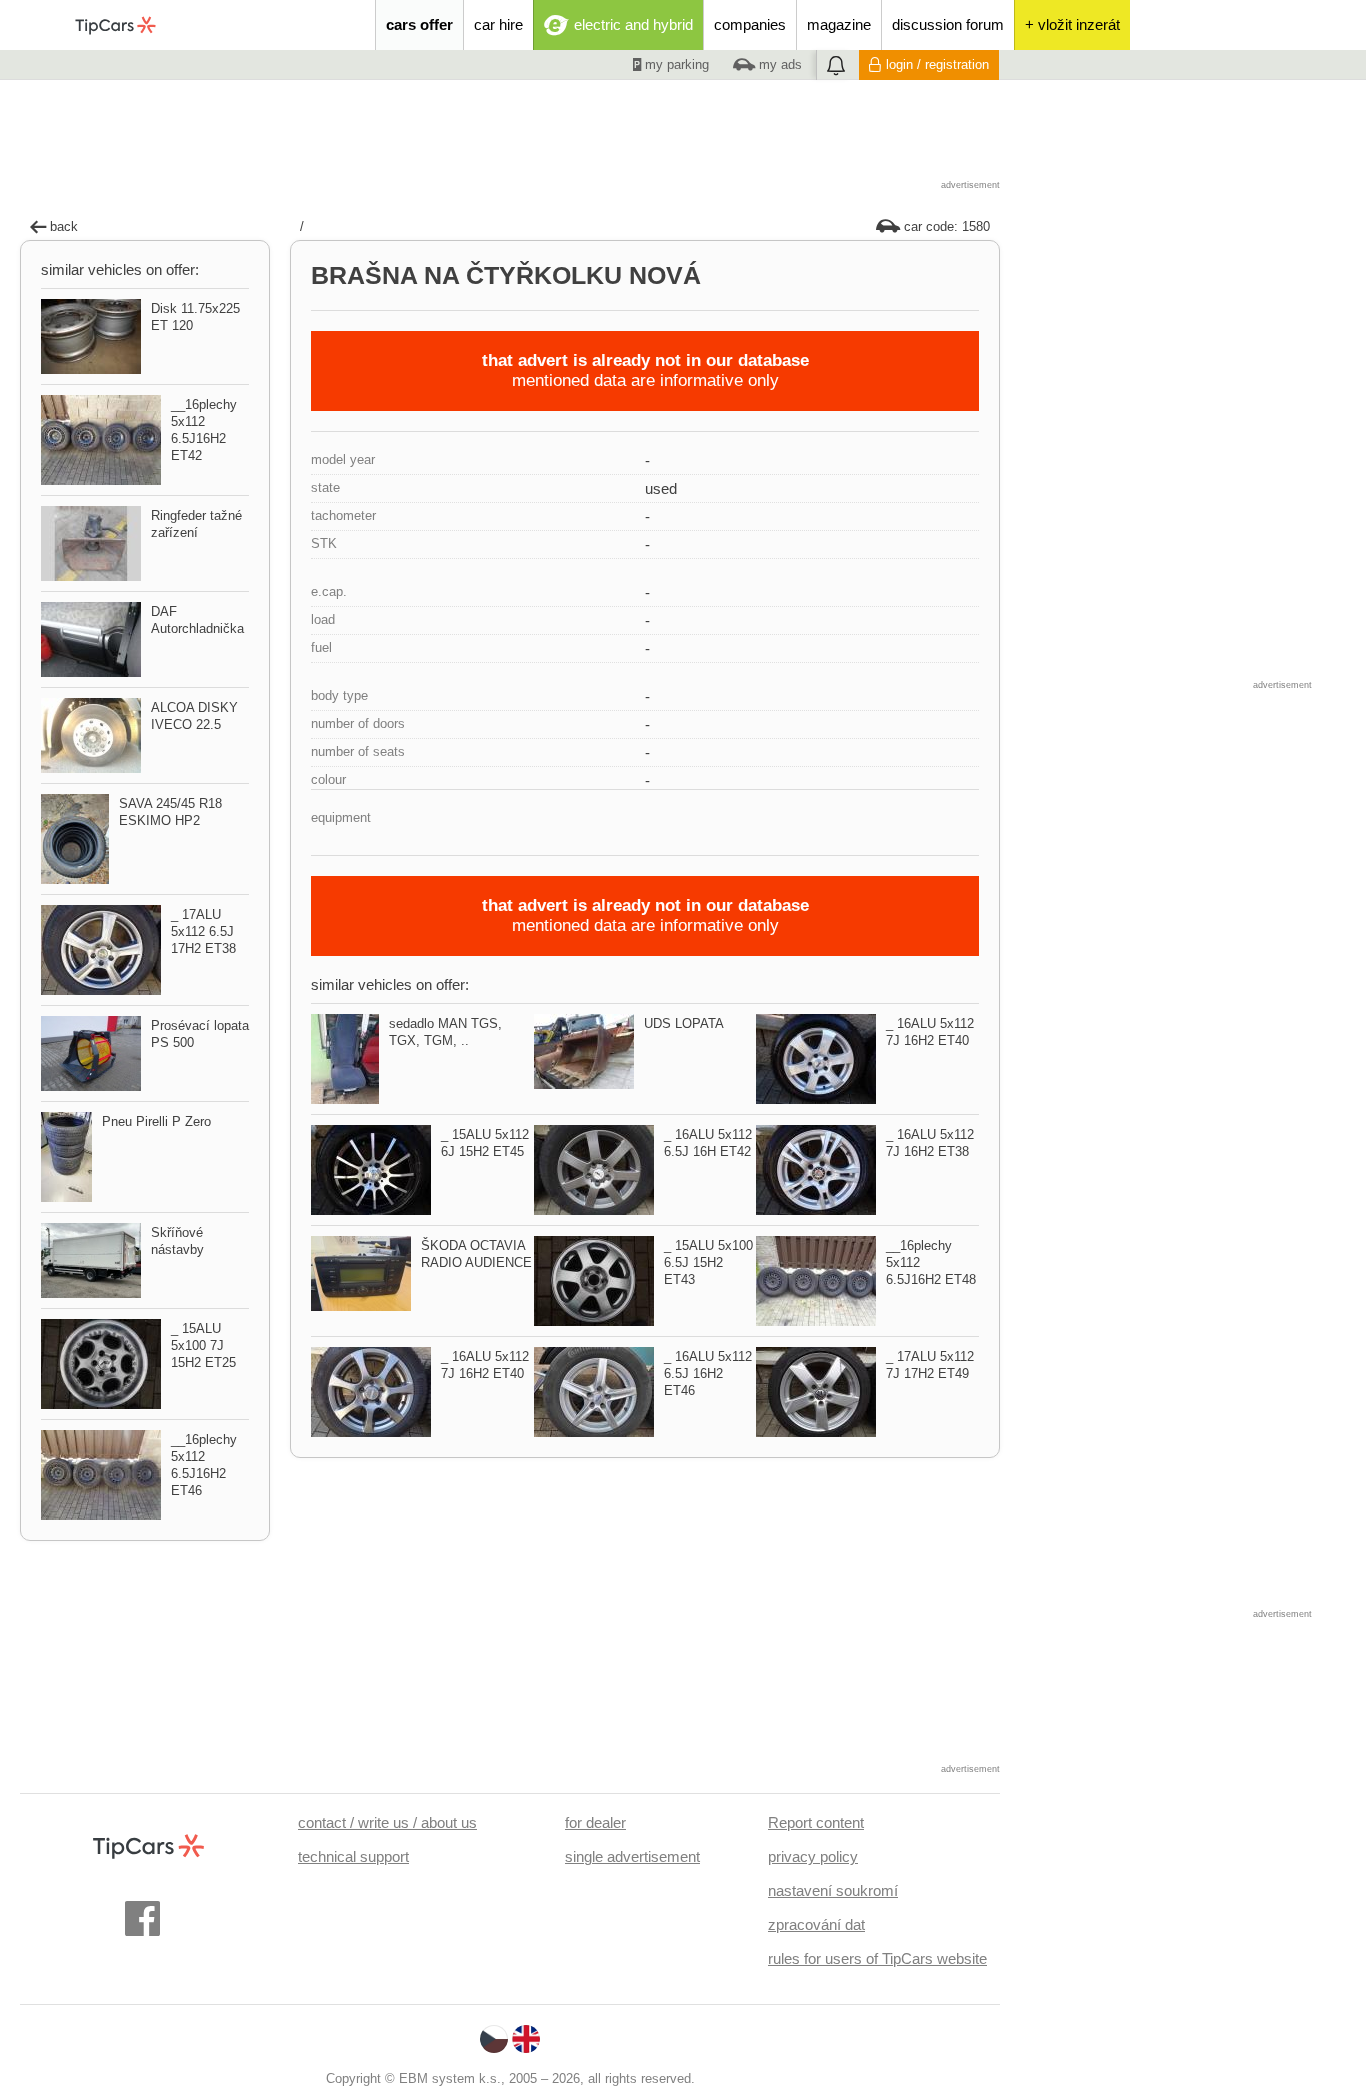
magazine (839, 24)
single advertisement (632, 1856)
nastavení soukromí (833, 1890)
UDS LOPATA (684, 1023)
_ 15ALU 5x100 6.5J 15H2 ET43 (708, 1262)
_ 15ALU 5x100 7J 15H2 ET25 (203, 1345)
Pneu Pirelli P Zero (156, 1121)
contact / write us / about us (387, 1822)
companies (750, 24)
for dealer (595, 1822)
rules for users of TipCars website (877, 1958)
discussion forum (948, 24)
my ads (778, 64)
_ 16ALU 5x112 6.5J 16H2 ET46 (708, 1373)
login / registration (937, 64)
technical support (353, 1856)
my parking (675, 64)
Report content (816, 1822)
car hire (498, 24)
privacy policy (813, 1856)
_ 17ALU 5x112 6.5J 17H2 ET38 (203, 931)
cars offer (419, 24)
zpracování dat (816, 1924)
